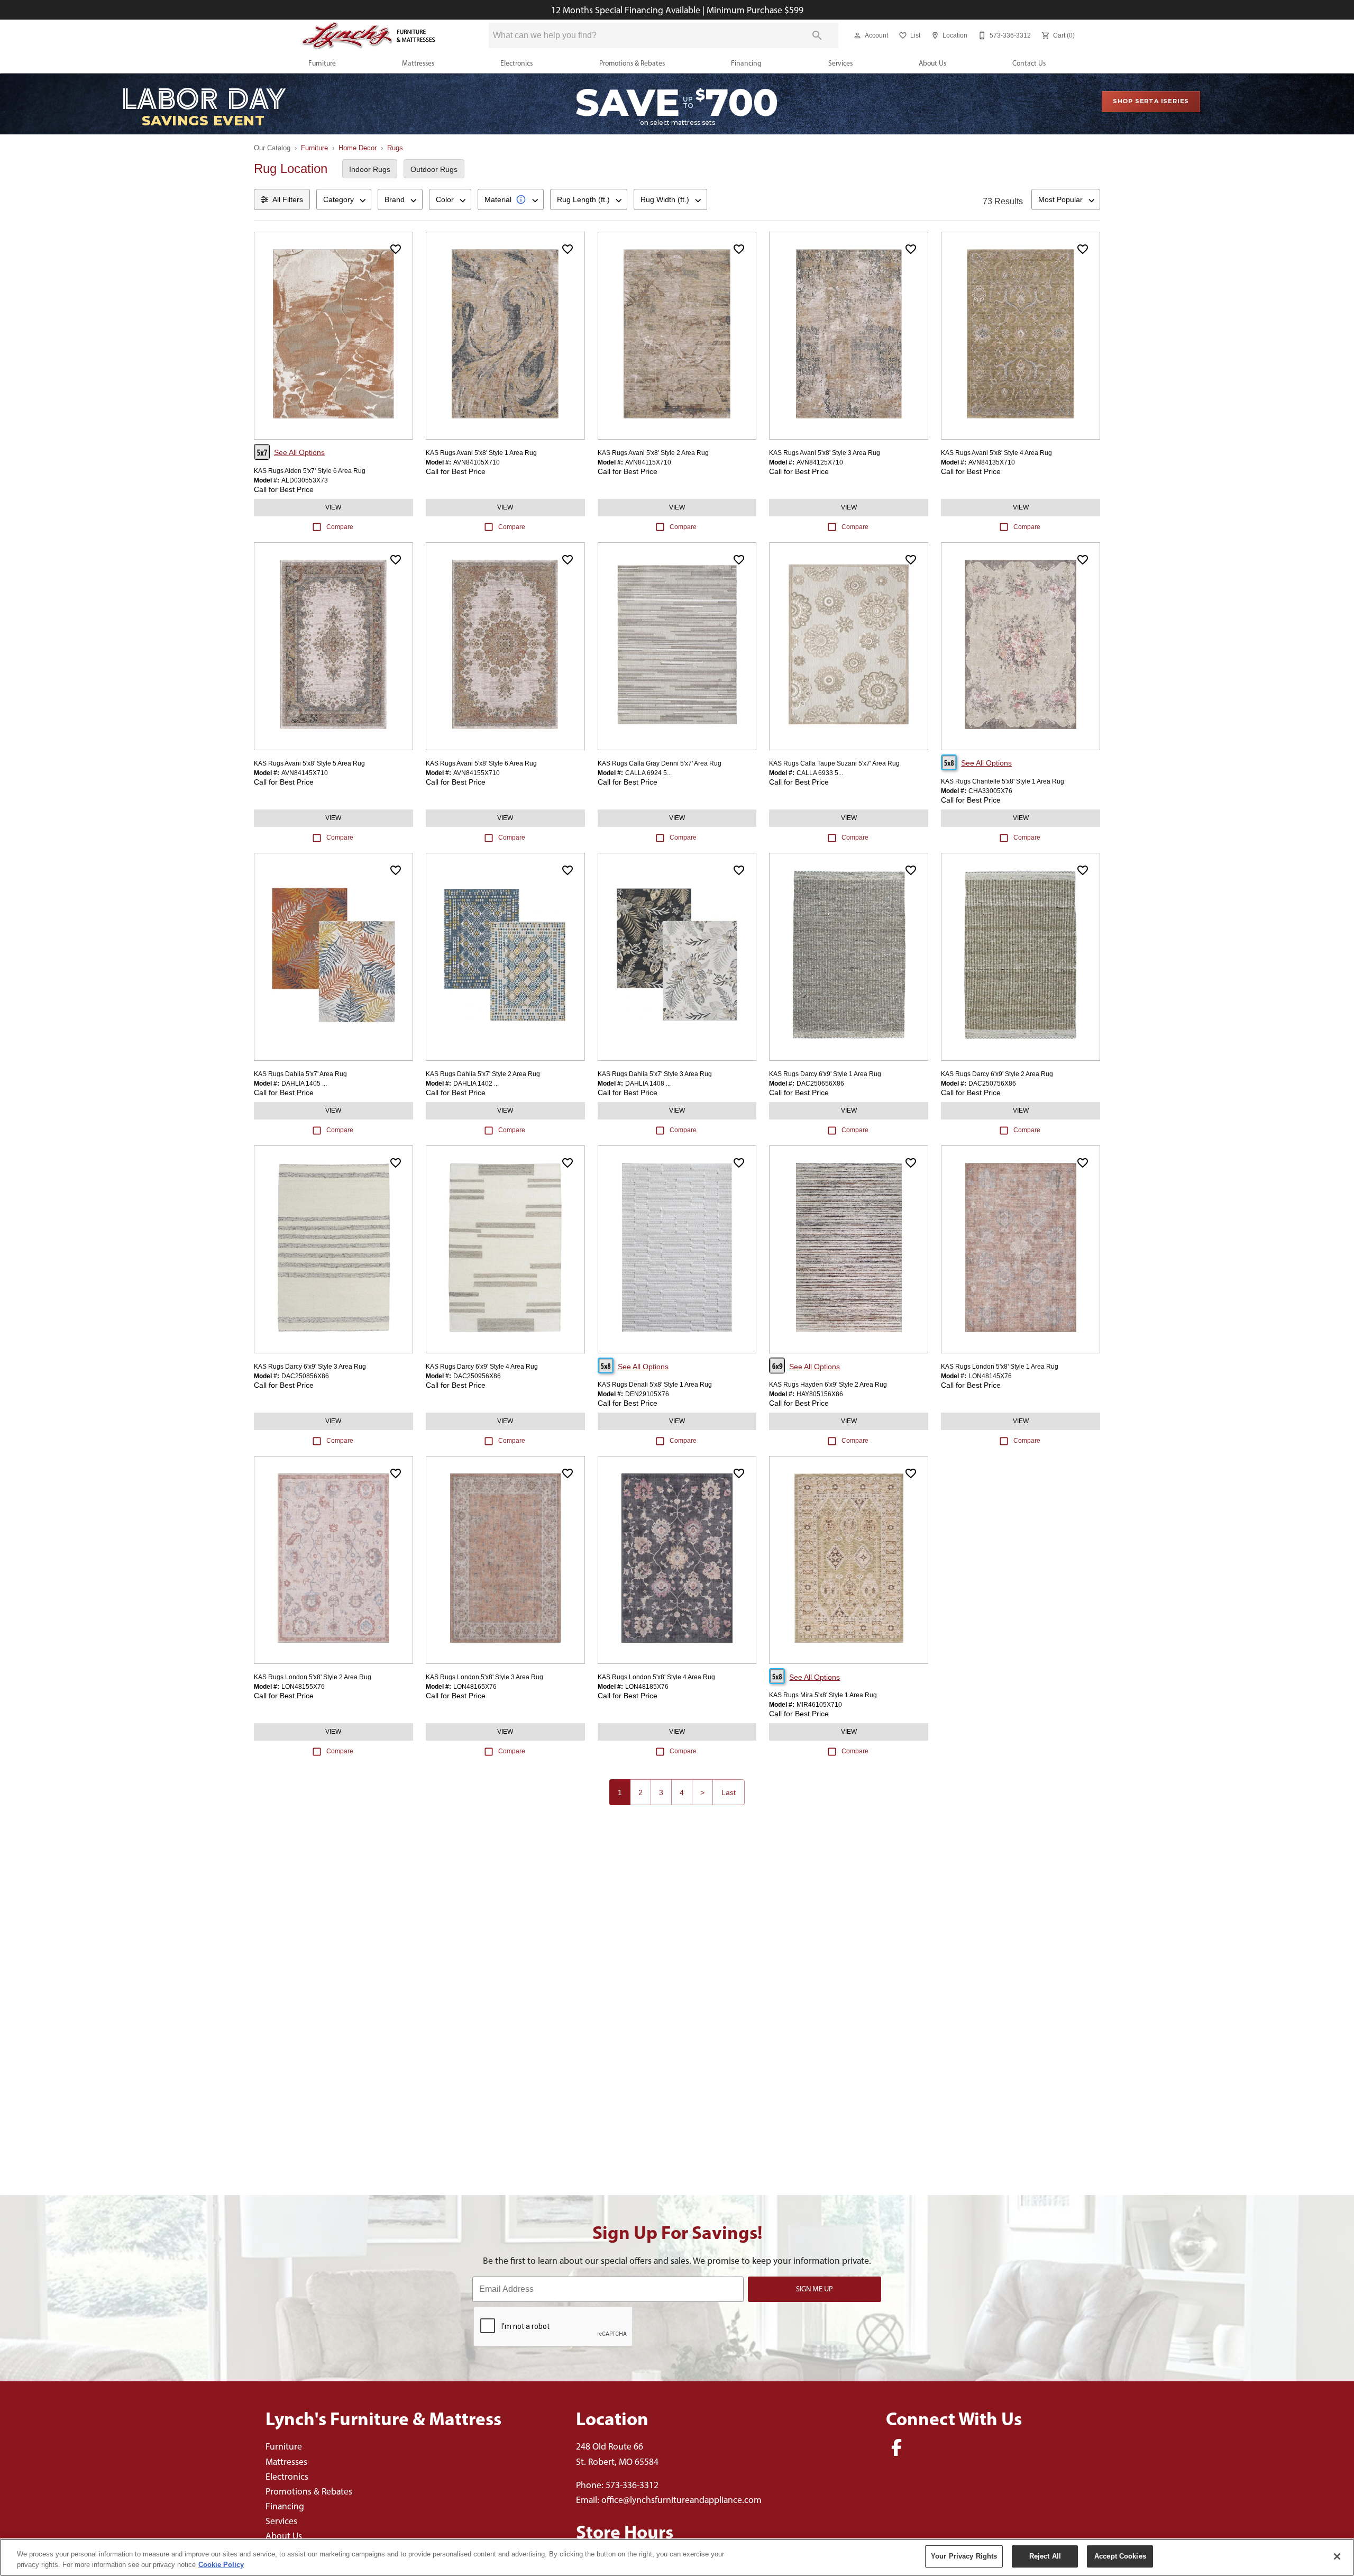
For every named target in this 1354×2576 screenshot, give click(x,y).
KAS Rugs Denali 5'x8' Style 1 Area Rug (655, 1385)
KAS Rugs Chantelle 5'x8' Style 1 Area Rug (1003, 781)
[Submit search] (817, 35)
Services (840, 63)
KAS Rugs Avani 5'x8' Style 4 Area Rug (996, 453)
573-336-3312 (632, 2485)
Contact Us (1029, 63)
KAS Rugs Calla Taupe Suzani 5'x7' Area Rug (834, 763)
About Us (932, 63)
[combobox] (344, 199)
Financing (746, 63)
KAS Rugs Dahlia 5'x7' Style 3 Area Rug (655, 1074)
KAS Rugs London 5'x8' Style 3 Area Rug (484, 1677)
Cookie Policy (221, 2565)
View (333, 507)
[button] (857, 35)
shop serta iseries (1151, 101)
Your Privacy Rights (964, 2556)
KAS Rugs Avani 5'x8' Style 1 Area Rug (481, 453)
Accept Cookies (1120, 2556)
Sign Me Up (815, 2289)
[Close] (1337, 2556)
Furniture (322, 63)
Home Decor (358, 148)
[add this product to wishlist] (396, 249)
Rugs (395, 148)
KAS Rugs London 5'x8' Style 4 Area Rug (656, 1677)
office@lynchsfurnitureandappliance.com (681, 2500)
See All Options (299, 452)
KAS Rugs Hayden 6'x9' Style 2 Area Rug (828, 1385)
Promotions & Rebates (632, 63)
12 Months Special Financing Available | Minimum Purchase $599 (677, 10)
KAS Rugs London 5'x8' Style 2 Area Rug (313, 1677)
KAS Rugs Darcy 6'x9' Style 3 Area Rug (310, 1367)
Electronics (516, 63)
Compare (340, 527)
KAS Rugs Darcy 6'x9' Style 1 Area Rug (825, 1074)
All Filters (288, 199)
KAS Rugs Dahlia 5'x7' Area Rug (300, 1074)
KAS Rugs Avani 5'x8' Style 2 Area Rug (653, 453)
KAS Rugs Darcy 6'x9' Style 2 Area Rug (997, 1074)
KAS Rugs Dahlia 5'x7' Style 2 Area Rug (483, 1074)
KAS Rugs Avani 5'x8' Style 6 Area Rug (481, 763)
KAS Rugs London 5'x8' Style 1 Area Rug (1000, 1367)
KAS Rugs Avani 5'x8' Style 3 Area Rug (825, 453)
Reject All (1045, 2556)
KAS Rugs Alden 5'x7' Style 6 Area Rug (310, 471)
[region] (677, 2557)
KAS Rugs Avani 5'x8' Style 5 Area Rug (309, 763)
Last (729, 1792)
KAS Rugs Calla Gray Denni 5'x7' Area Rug (660, 763)
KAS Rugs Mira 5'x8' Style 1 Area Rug (823, 1695)
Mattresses (418, 63)
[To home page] (369, 36)
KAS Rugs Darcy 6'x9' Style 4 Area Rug (482, 1367)
